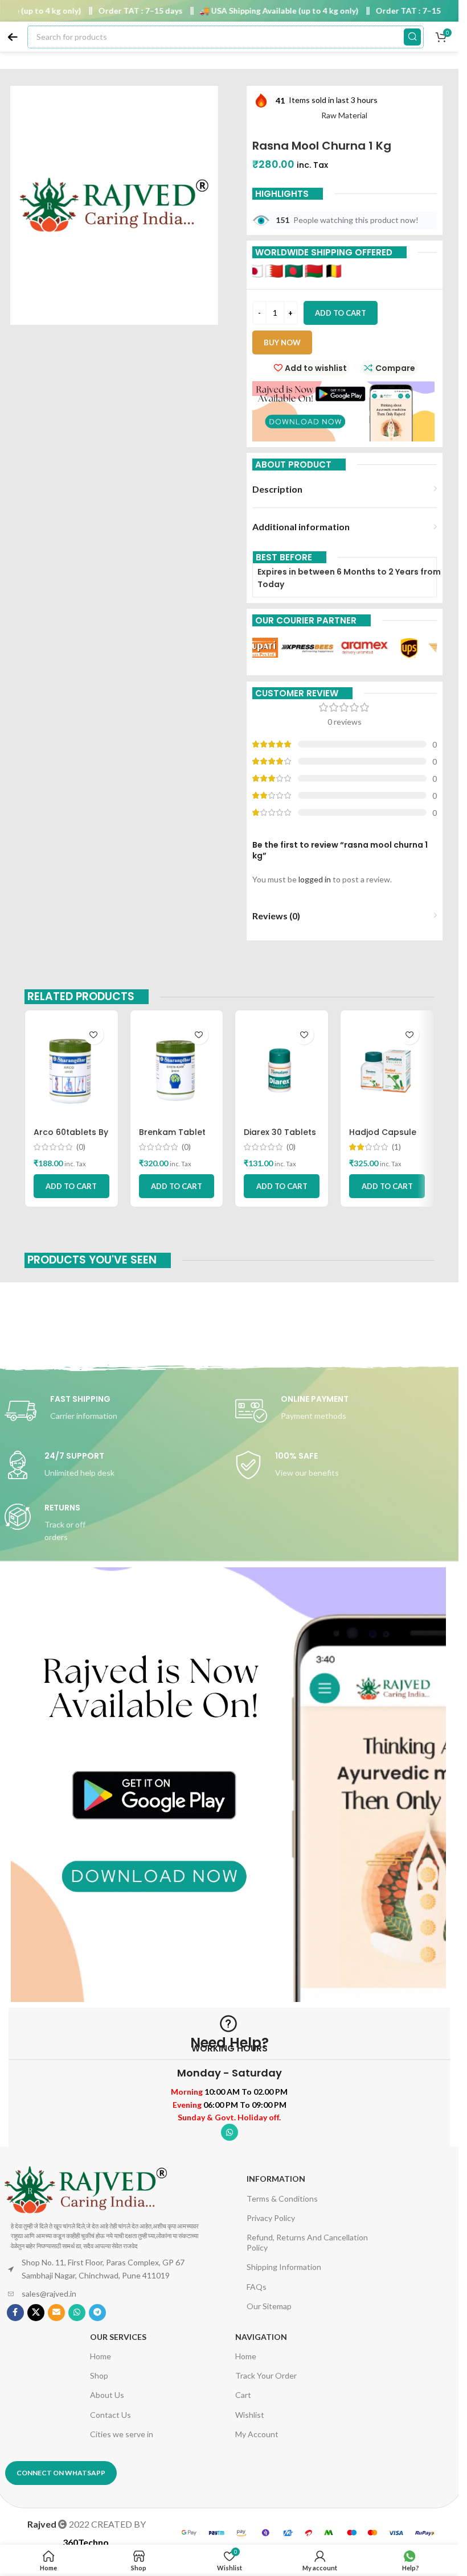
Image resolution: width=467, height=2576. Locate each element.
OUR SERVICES (118, 2337)
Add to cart (341, 313)
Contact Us (110, 2415)
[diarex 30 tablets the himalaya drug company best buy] (282, 1070)
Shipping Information (284, 2267)
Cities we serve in (122, 2434)
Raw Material (344, 115)
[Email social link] (56, 2313)
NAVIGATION (261, 2337)
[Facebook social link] (15, 2313)
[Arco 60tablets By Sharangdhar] (71, 1070)
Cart (243, 2395)
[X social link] (36, 2313)
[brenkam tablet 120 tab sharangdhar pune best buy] (177, 1070)
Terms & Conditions (282, 2199)
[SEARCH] (412, 37)
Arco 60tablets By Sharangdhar (71, 1138)
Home (101, 2356)
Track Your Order (266, 2375)
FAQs (257, 2287)
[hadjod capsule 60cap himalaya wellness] (387, 1070)
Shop (99, 2375)
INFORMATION (276, 2179)
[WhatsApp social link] (230, 2132)
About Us (107, 2395)
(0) (81, 1147)
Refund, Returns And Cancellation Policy (307, 2242)
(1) (396, 1147)
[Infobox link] (114, 1411)
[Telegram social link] (97, 2313)
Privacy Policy (271, 2218)
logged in (315, 879)
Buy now (282, 342)
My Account (257, 2434)
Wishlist (250, 2415)
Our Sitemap (269, 2306)
